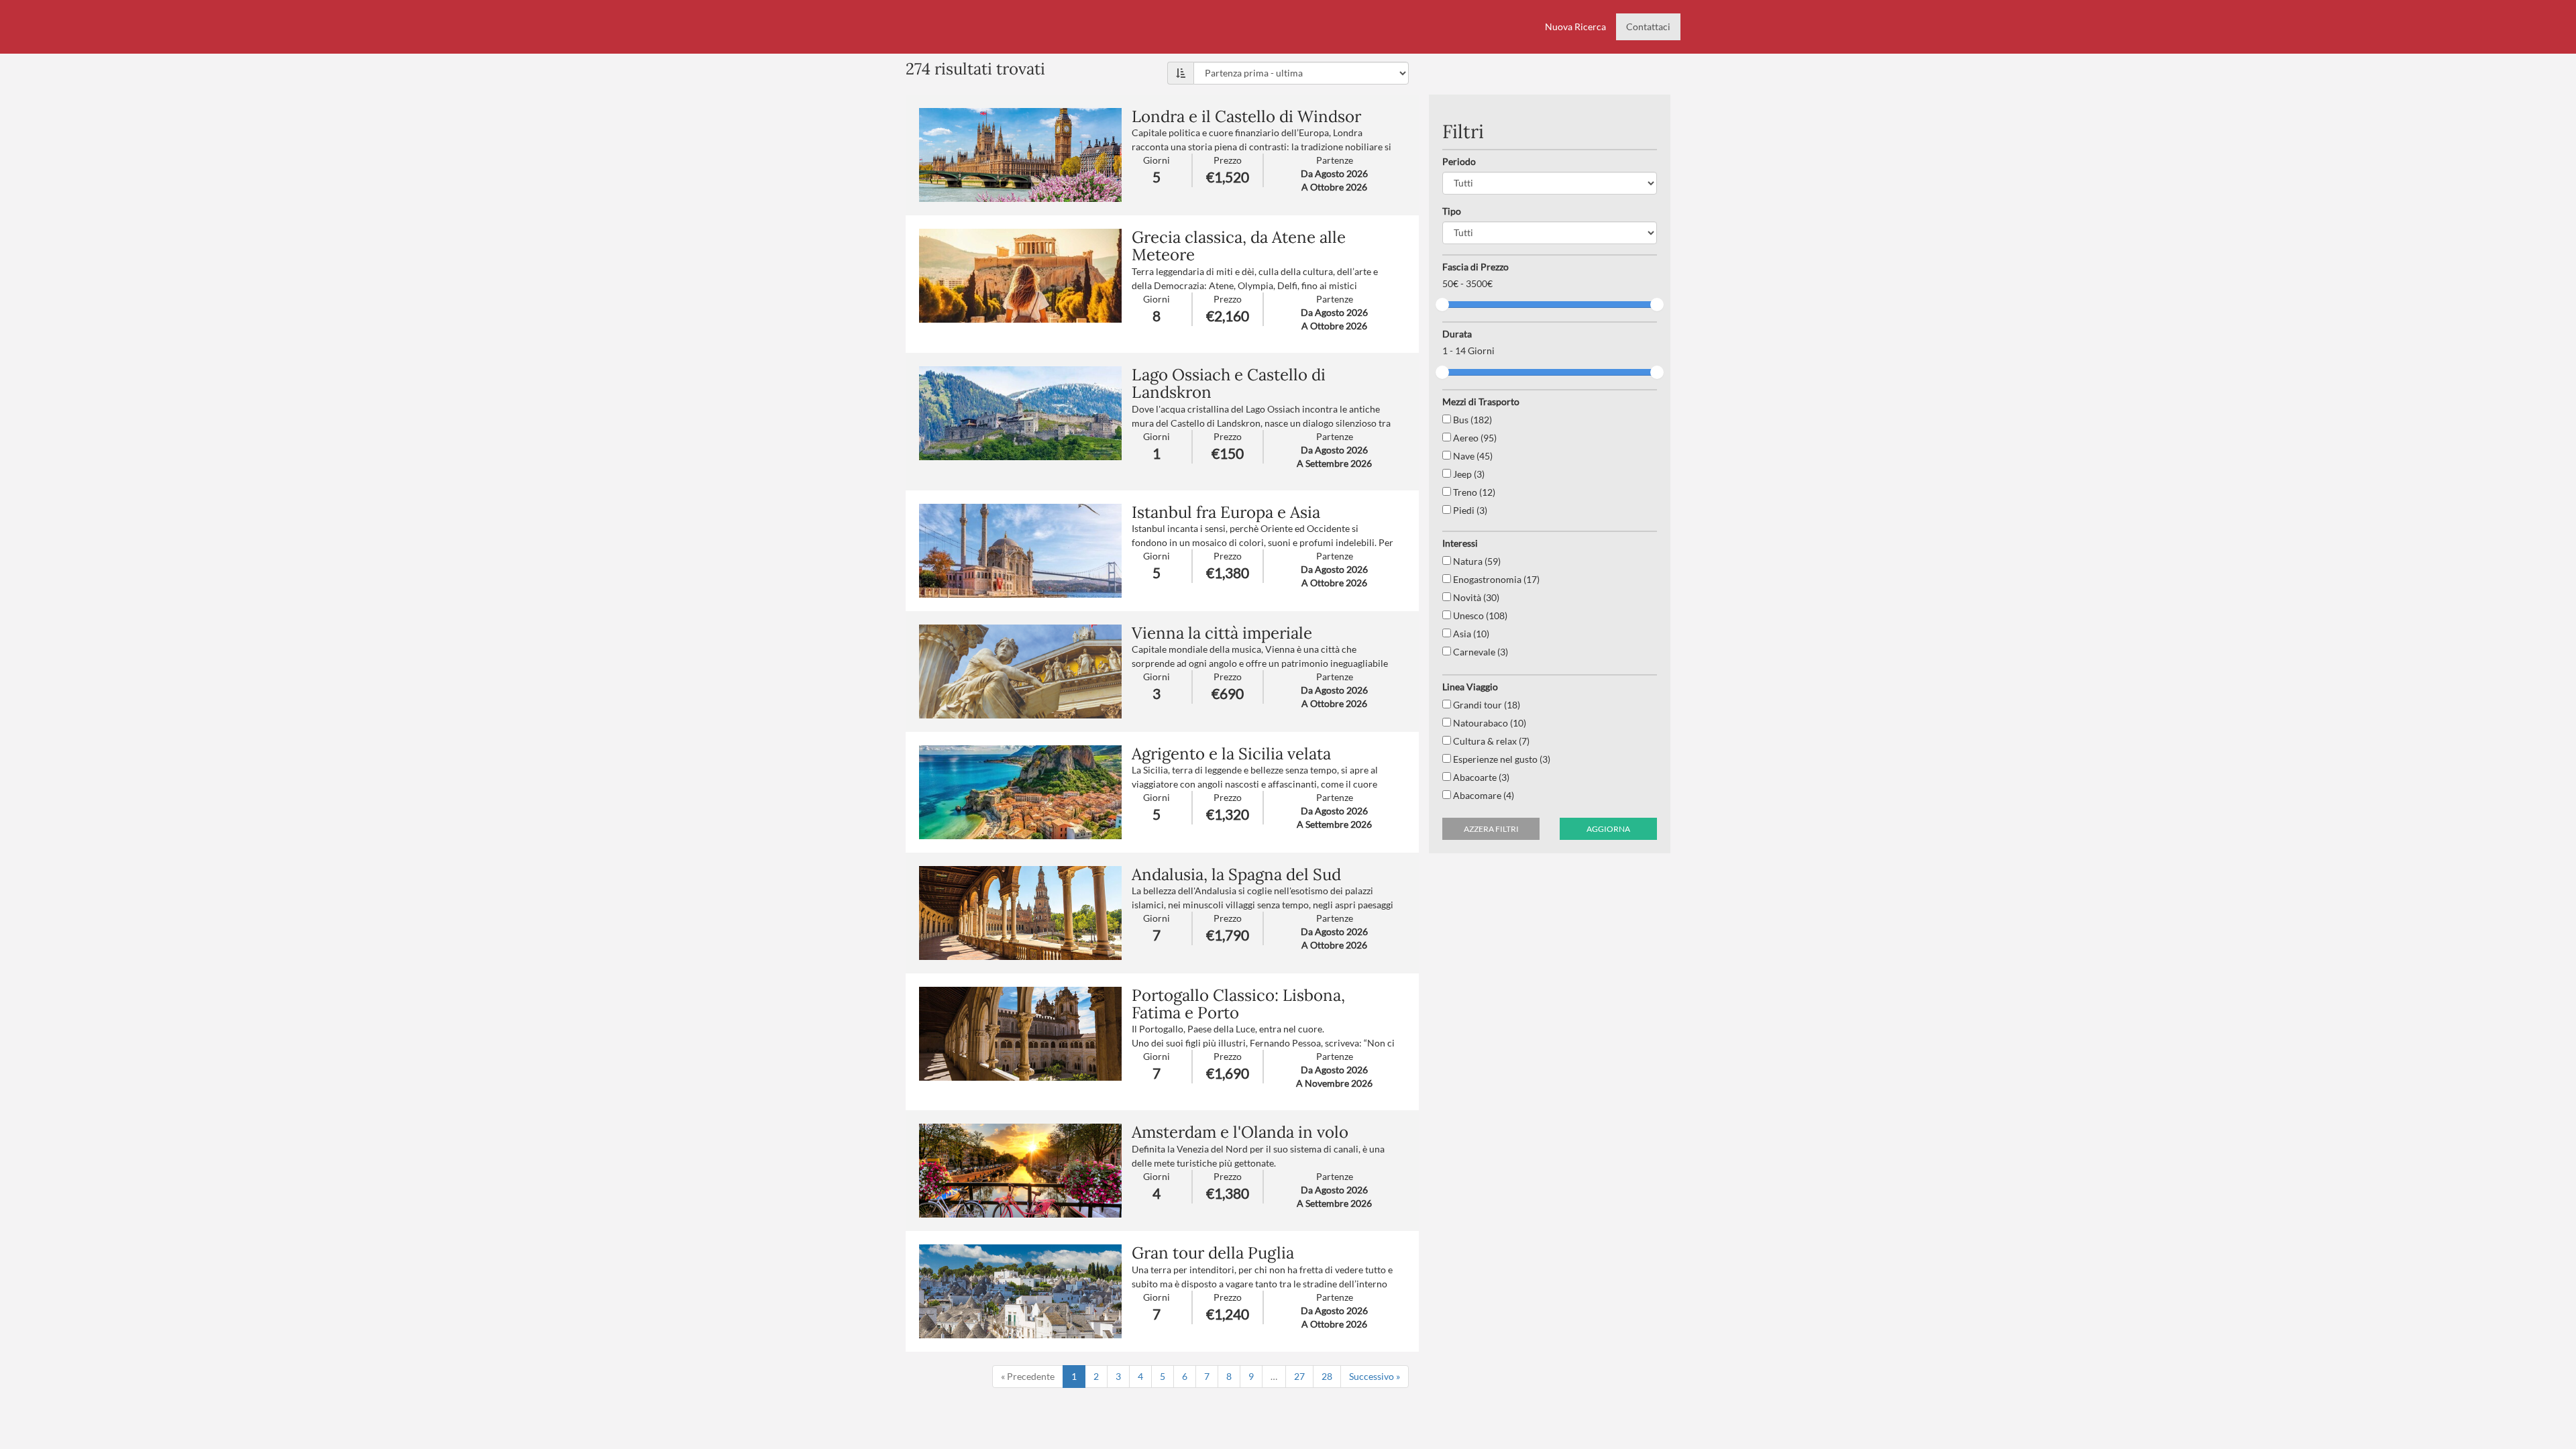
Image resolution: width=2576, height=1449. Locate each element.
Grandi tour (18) (1486, 705)
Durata (1457, 334)
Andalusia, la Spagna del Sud (1236, 874)
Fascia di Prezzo (1475, 267)
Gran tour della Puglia (1213, 1253)
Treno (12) (1473, 492)
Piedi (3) (1469, 510)
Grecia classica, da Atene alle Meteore (1239, 246)
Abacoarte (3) (1480, 777)
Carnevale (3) (1480, 652)
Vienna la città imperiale (1222, 633)
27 (1299, 1376)
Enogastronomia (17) (1495, 579)
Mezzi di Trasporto (1481, 401)
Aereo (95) (1474, 438)
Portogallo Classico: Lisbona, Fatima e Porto (1238, 1004)
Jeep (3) (1468, 474)
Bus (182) (1471, 420)
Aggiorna (1608, 829)
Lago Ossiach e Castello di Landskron (1229, 383)
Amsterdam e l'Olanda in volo (1240, 1132)
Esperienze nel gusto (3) (1501, 759)
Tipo (1452, 211)
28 (1327, 1376)
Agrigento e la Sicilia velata (1231, 754)
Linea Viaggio (1470, 687)
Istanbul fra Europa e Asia (1226, 512)
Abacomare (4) (1483, 795)
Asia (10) (1470, 634)
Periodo (1459, 161)
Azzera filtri (1491, 829)
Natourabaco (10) (1489, 723)
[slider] (1442, 305)
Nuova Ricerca (1575, 26)
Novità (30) (1475, 597)
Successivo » (1375, 1376)
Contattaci (1648, 26)
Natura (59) (1476, 561)
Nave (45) (1472, 456)
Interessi (1460, 543)
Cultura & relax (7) (1490, 741)
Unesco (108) (1479, 615)
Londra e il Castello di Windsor (1246, 116)
